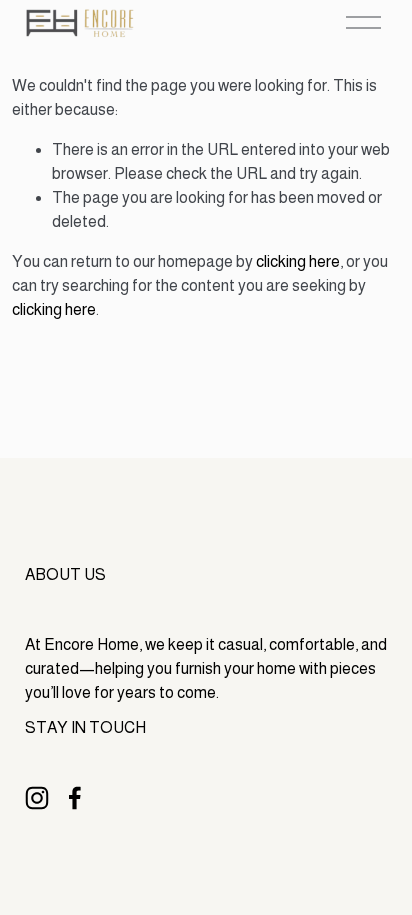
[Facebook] (75, 798)
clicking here (298, 261)
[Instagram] (37, 798)
